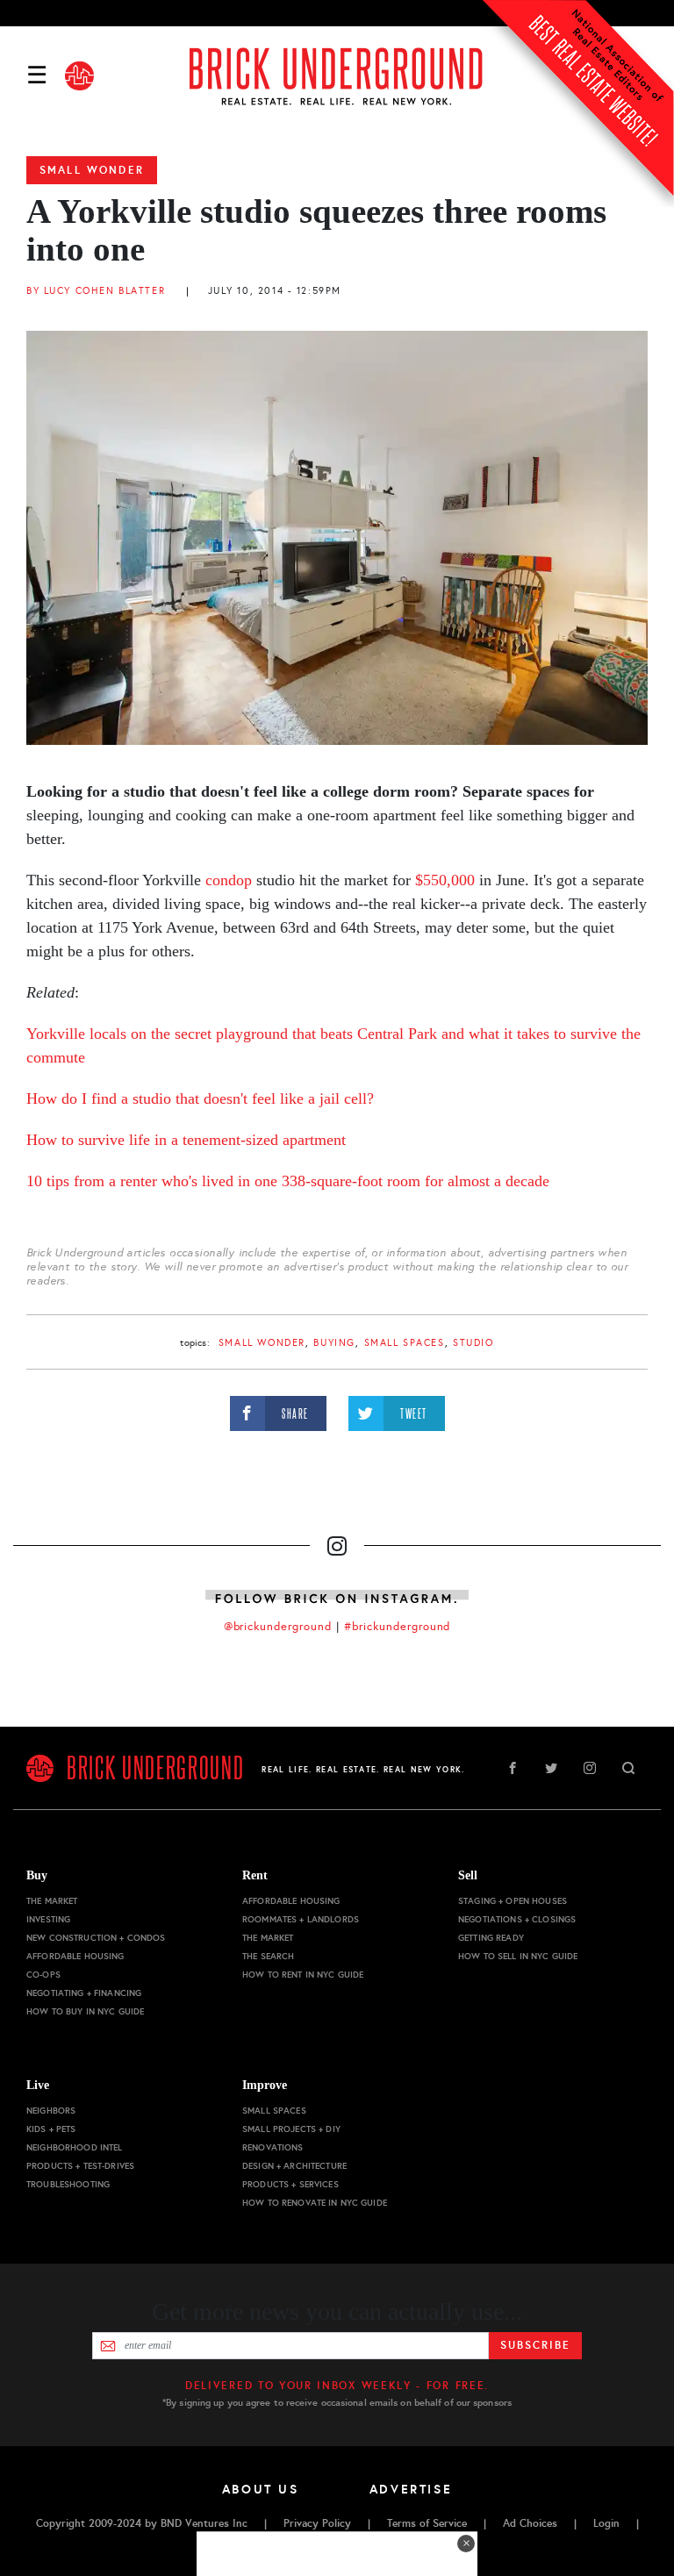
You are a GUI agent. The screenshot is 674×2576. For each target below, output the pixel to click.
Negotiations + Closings (517, 1919)
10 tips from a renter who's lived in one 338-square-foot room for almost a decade (288, 1181)
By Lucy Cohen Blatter (96, 291)
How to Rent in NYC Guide (303, 1975)
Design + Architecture (294, 2166)
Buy (37, 1875)
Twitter (551, 1768)
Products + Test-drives (80, 2166)
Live (38, 2085)
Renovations (273, 2147)
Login (606, 2523)
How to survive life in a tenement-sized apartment (186, 1140)
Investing (48, 1919)
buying (334, 1343)
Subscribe (535, 2345)
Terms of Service (427, 2523)
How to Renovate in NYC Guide (315, 2203)
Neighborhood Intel (75, 2147)
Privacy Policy (317, 2523)
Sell (468, 1875)
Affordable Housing (75, 1956)
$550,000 (447, 880)
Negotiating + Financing (84, 1993)
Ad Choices (530, 2523)
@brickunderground (278, 1627)
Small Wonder (92, 170)
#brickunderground (398, 1627)
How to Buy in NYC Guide (85, 2011)
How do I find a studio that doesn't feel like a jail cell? (200, 1098)
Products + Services (290, 2184)
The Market (52, 1901)
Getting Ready (491, 1938)
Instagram (590, 1768)
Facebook (513, 1768)
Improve (265, 2085)
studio (473, 1343)
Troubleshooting (68, 2184)
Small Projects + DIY (291, 2129)
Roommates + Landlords (301, 1919)
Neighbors (51, 2111)
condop (229, 880)
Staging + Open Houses (513, 1901)
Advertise (411, 2489)
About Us (261, 2489)
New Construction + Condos (96, 1938)
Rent (255, 1875)
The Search (268, 1956)
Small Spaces (405, 1343)
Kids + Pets (51, 2129)
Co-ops (43, 1975)
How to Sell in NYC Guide (518, 1956)
